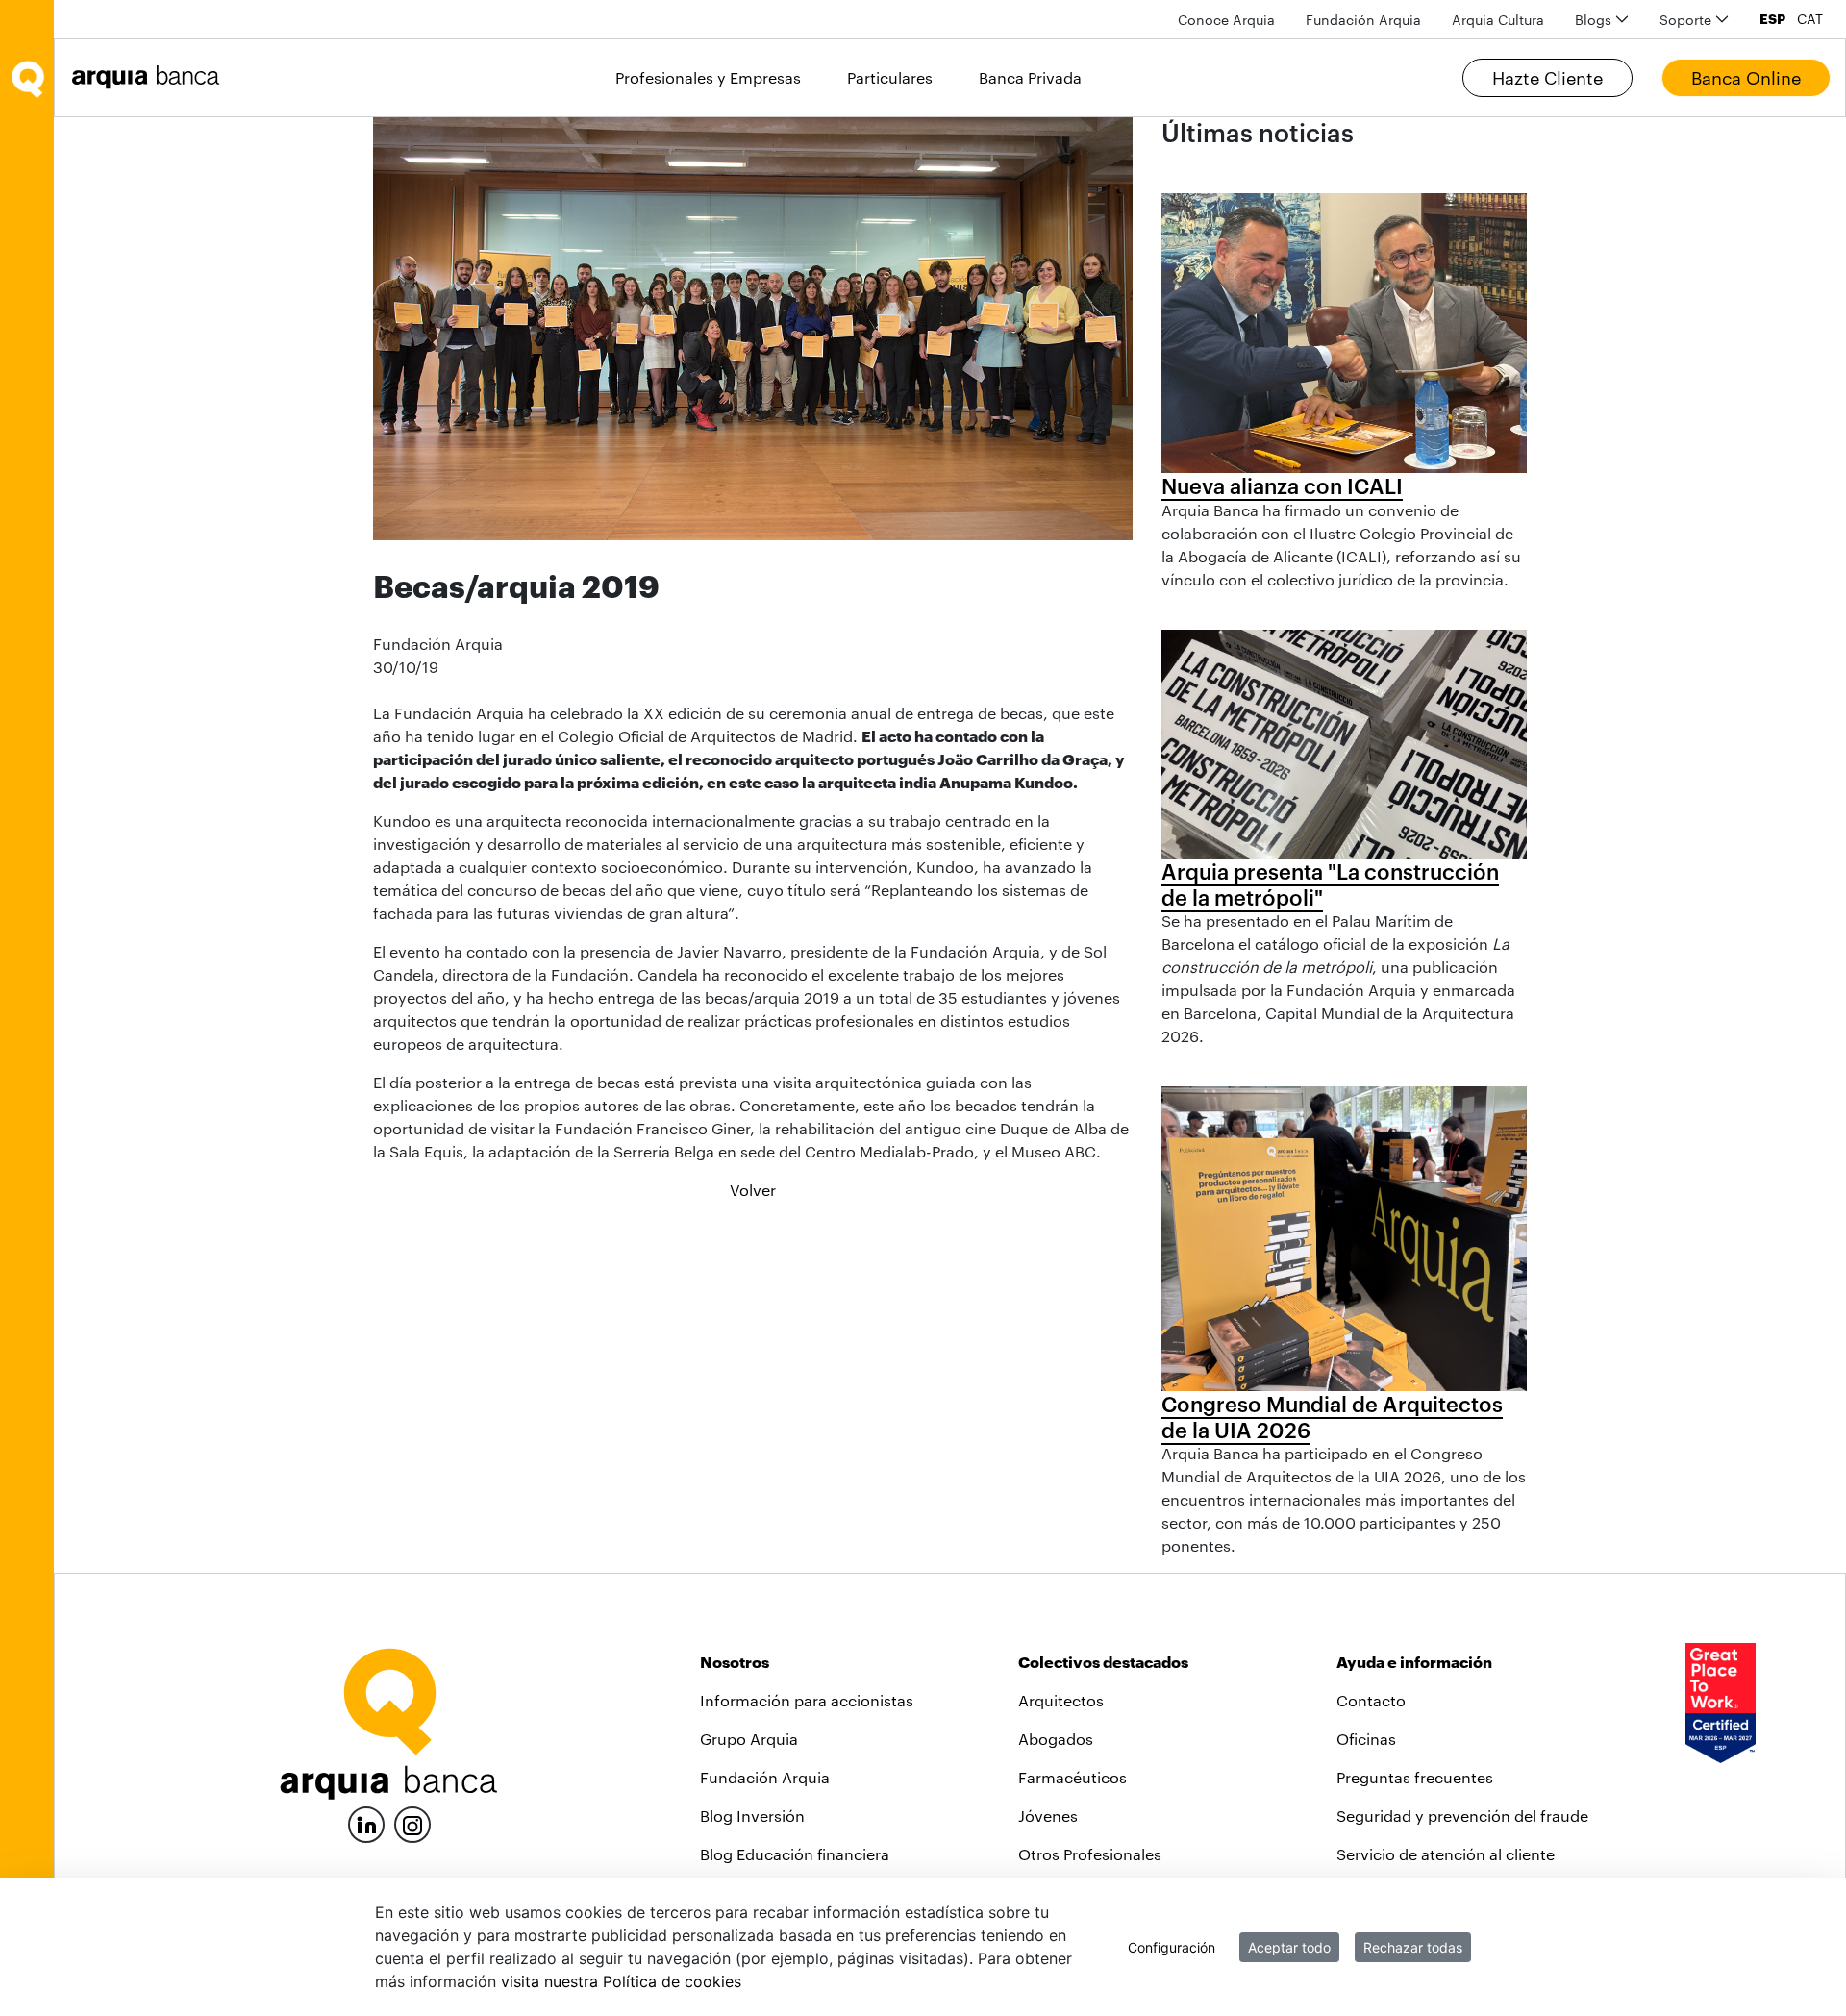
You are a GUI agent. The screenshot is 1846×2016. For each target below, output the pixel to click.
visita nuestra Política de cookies (621, 1981)
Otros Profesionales (1090, 1854)
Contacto (1371, 1700)
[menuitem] (1226, 20)
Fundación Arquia (765, 1777)
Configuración (1172, 1947)
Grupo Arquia (749, 1739)
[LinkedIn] (366, 1822)
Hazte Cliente (1547, 78)
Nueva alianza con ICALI (1282, 485)
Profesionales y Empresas (708, 77)
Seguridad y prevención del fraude (1462, 1816)
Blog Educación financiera (795, 1854)
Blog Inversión (752, 1816)
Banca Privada (1030, 77)
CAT (1810, 19)
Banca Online (1746, 78)
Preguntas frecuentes (1415, 1777)
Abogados (1056, 1739)
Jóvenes (1048, 1816)
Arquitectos (1061, 1700)
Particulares (890, 77)
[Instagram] (412, 1823)
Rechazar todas (1413, 1947)
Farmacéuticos (1073, 1777)
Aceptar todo (1289, 1947)
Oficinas (1366, 1739)
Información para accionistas (807, 1700)
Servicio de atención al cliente (1446, 1854)
